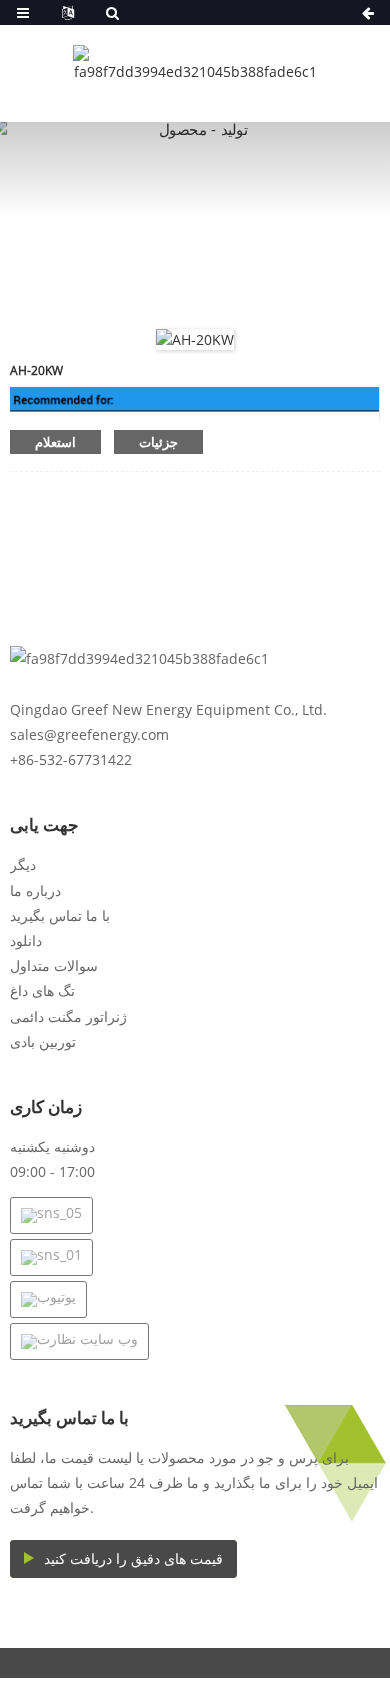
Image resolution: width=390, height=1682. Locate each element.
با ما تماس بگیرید (60, 915)
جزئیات (158, 442)
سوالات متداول (54, 965)
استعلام (55, 442)
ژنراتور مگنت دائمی (68, 1016)
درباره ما (35, 890)
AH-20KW (36, 370)
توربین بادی (43, 1041)
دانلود (26, 940)
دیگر (23, 864)
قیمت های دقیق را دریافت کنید (133, 1558)
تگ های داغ (42, 990)
